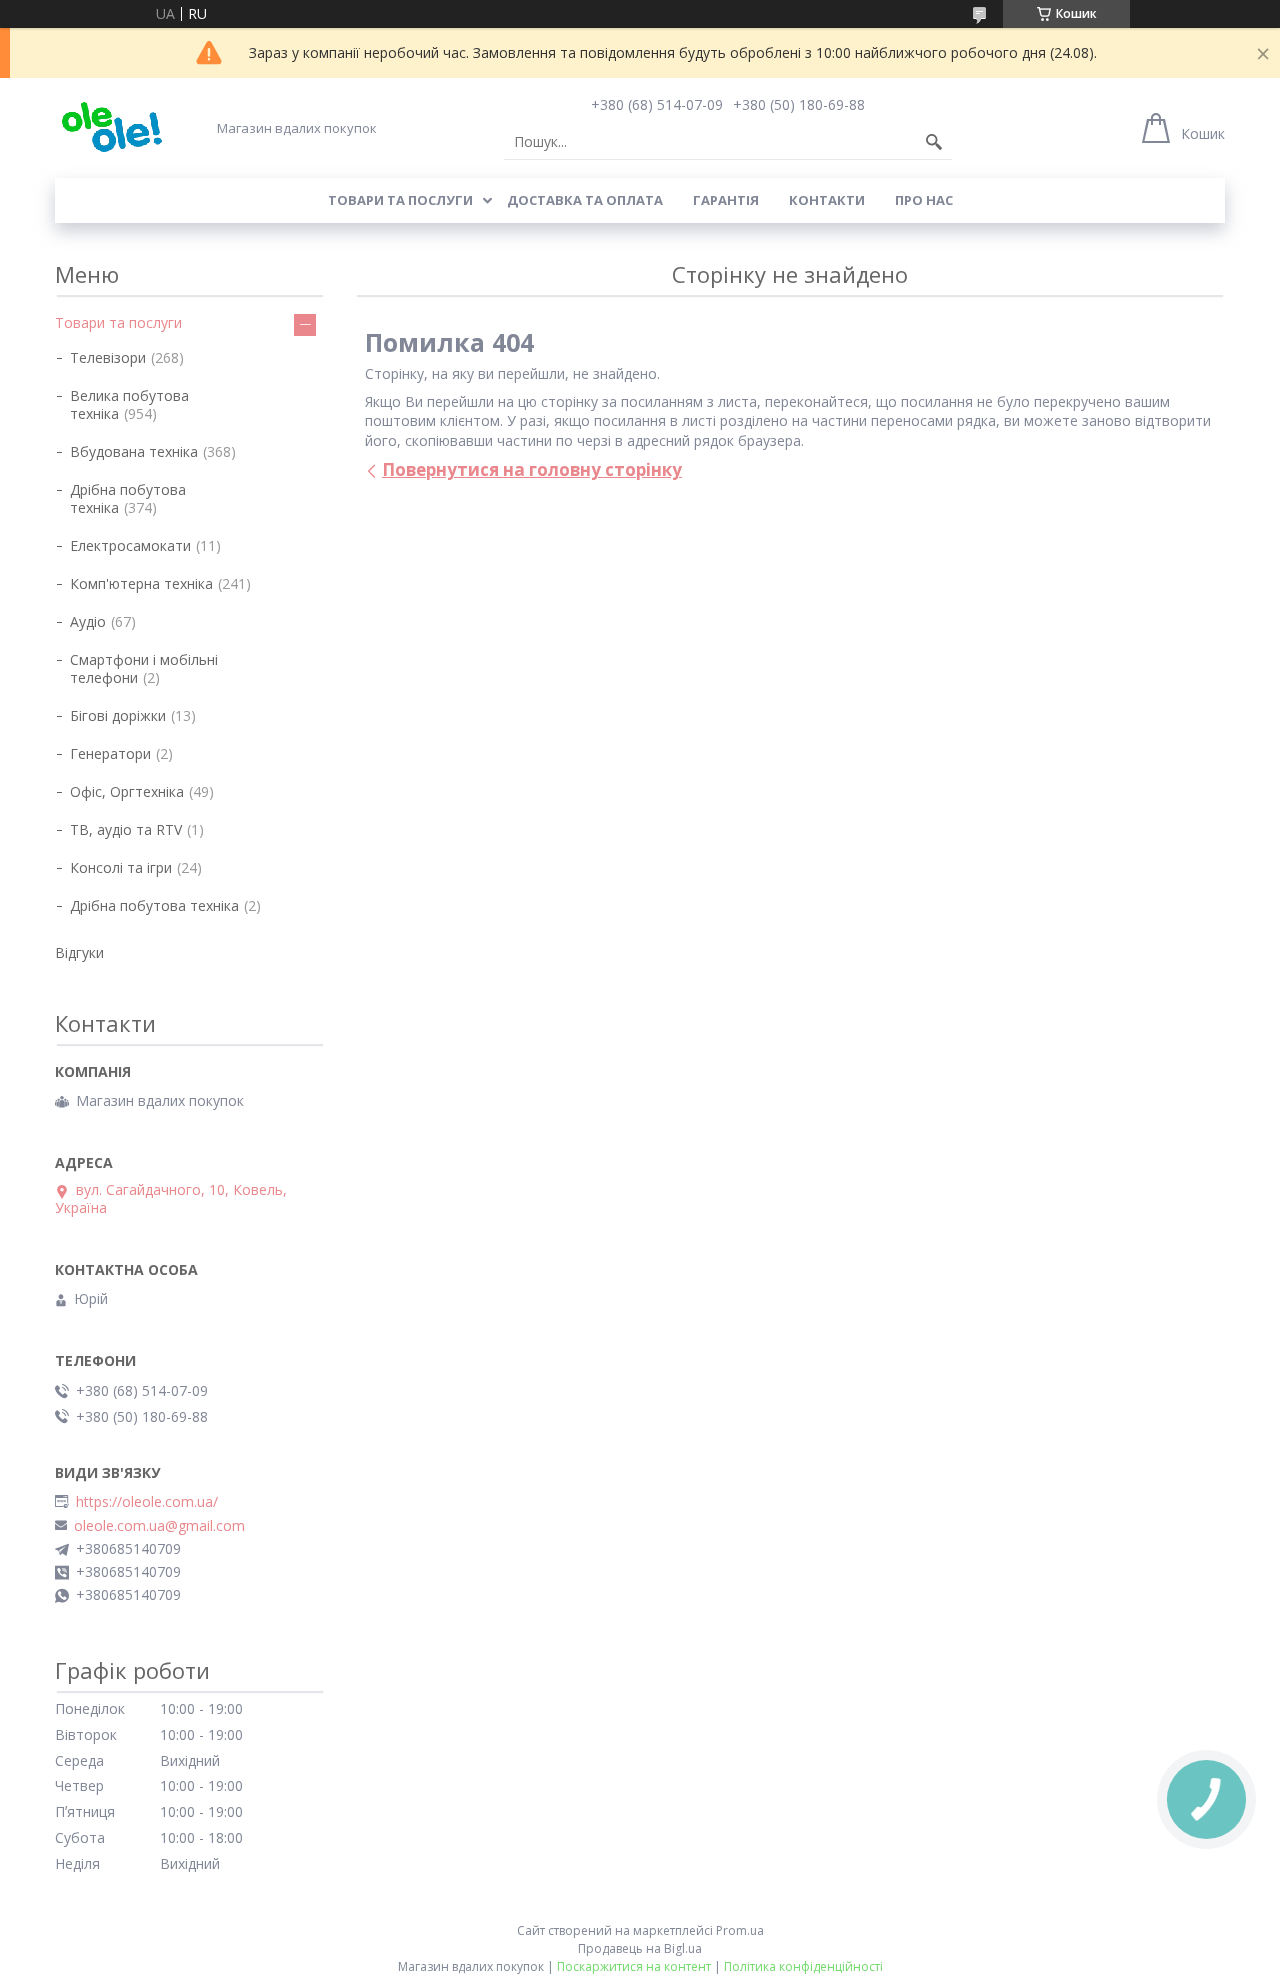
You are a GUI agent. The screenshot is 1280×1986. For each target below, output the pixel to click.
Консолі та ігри (121, 867)
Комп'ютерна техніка (141, 583)
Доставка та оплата (585, 200)
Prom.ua (740, 1930)
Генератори (110, 753)
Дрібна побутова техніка (128, 498)
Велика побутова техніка (129, 404)
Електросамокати (130, 545)
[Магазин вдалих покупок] (111, 127)
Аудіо (88, 621)
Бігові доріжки (118, 715)
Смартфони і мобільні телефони (144, 668)
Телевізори (108, 357)
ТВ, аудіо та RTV (126, 829)
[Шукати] (934, 142)
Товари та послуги (400, 200)
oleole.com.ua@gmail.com (159, 1526)
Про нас (924, 200)
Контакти (827, 200)
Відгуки (79, 952)
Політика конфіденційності (803, 1966)
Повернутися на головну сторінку (532, 469)
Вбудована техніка (134, 451)
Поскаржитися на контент (634, 1966)
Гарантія (726, 200)
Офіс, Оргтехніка (127, 791)
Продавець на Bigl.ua (640, 1948)
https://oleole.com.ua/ (147, 1502)
